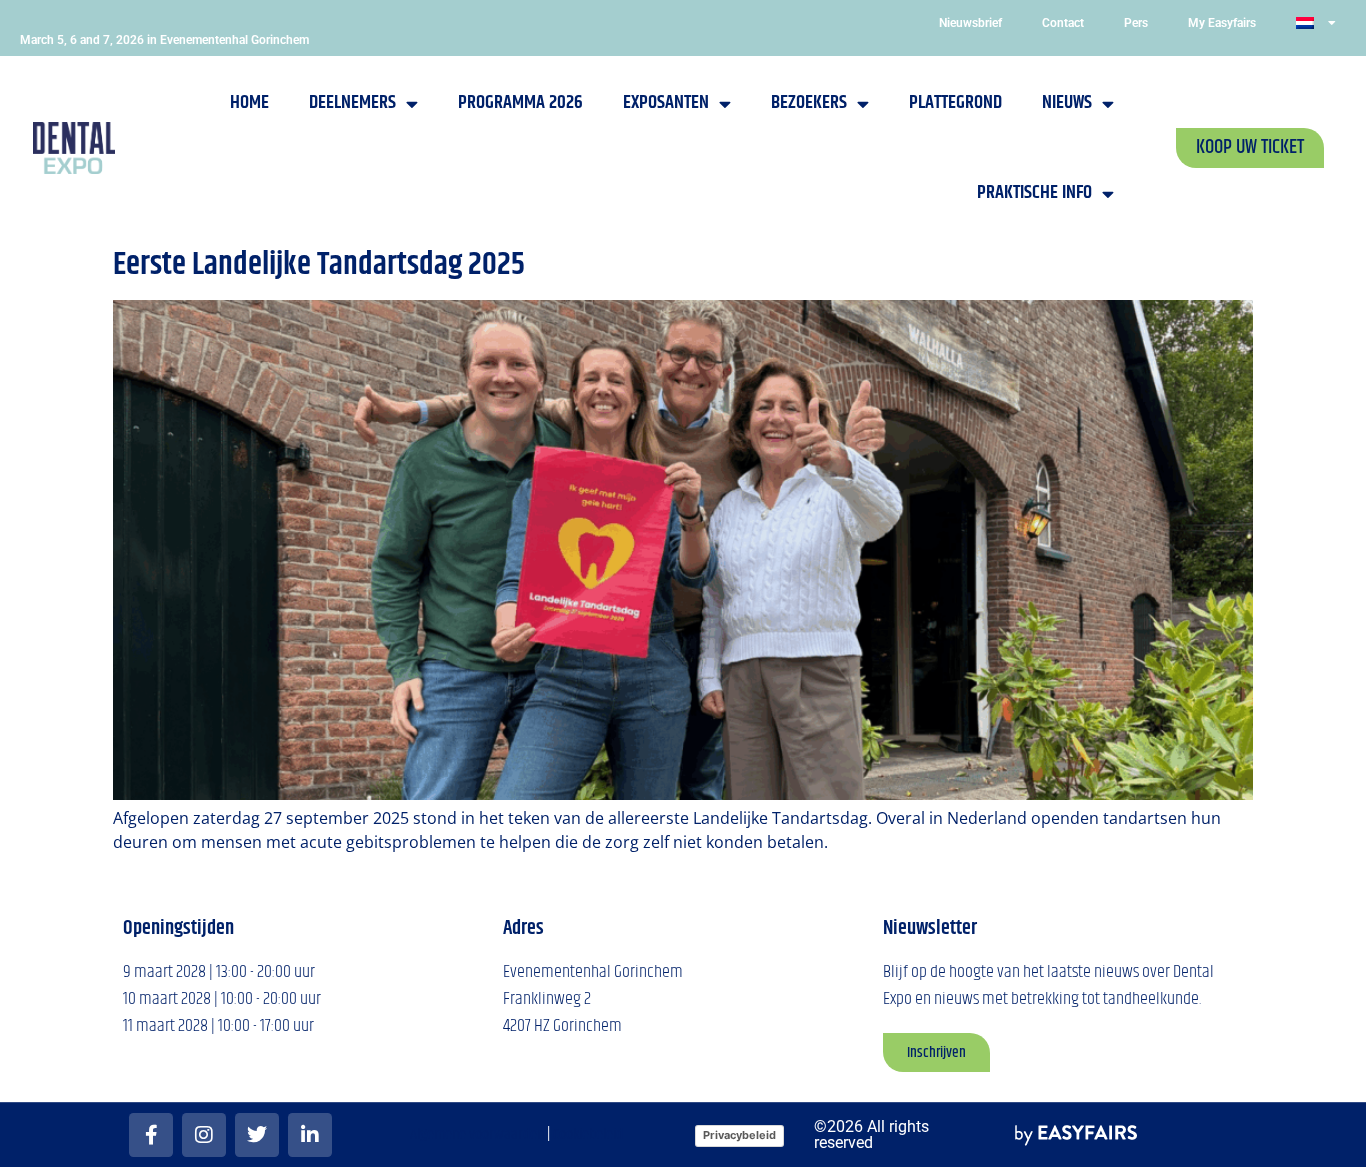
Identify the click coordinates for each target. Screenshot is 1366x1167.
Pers (1136, 23)
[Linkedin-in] (310, 1135)
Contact (1063, 23)
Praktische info (1034, 192)
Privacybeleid (739, 1135)
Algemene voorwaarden (477, 1134)
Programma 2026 (520, 102)
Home (249, 102)
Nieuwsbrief (970, 23)
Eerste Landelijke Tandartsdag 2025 (319, 264)
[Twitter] (257, 1135)
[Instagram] (204, 1135)
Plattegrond (955, 102)
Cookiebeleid (588, 1134)
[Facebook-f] (151, 1135)
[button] (1250, 148)
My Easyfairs (1222, 23)
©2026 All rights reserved (871, 1134)
